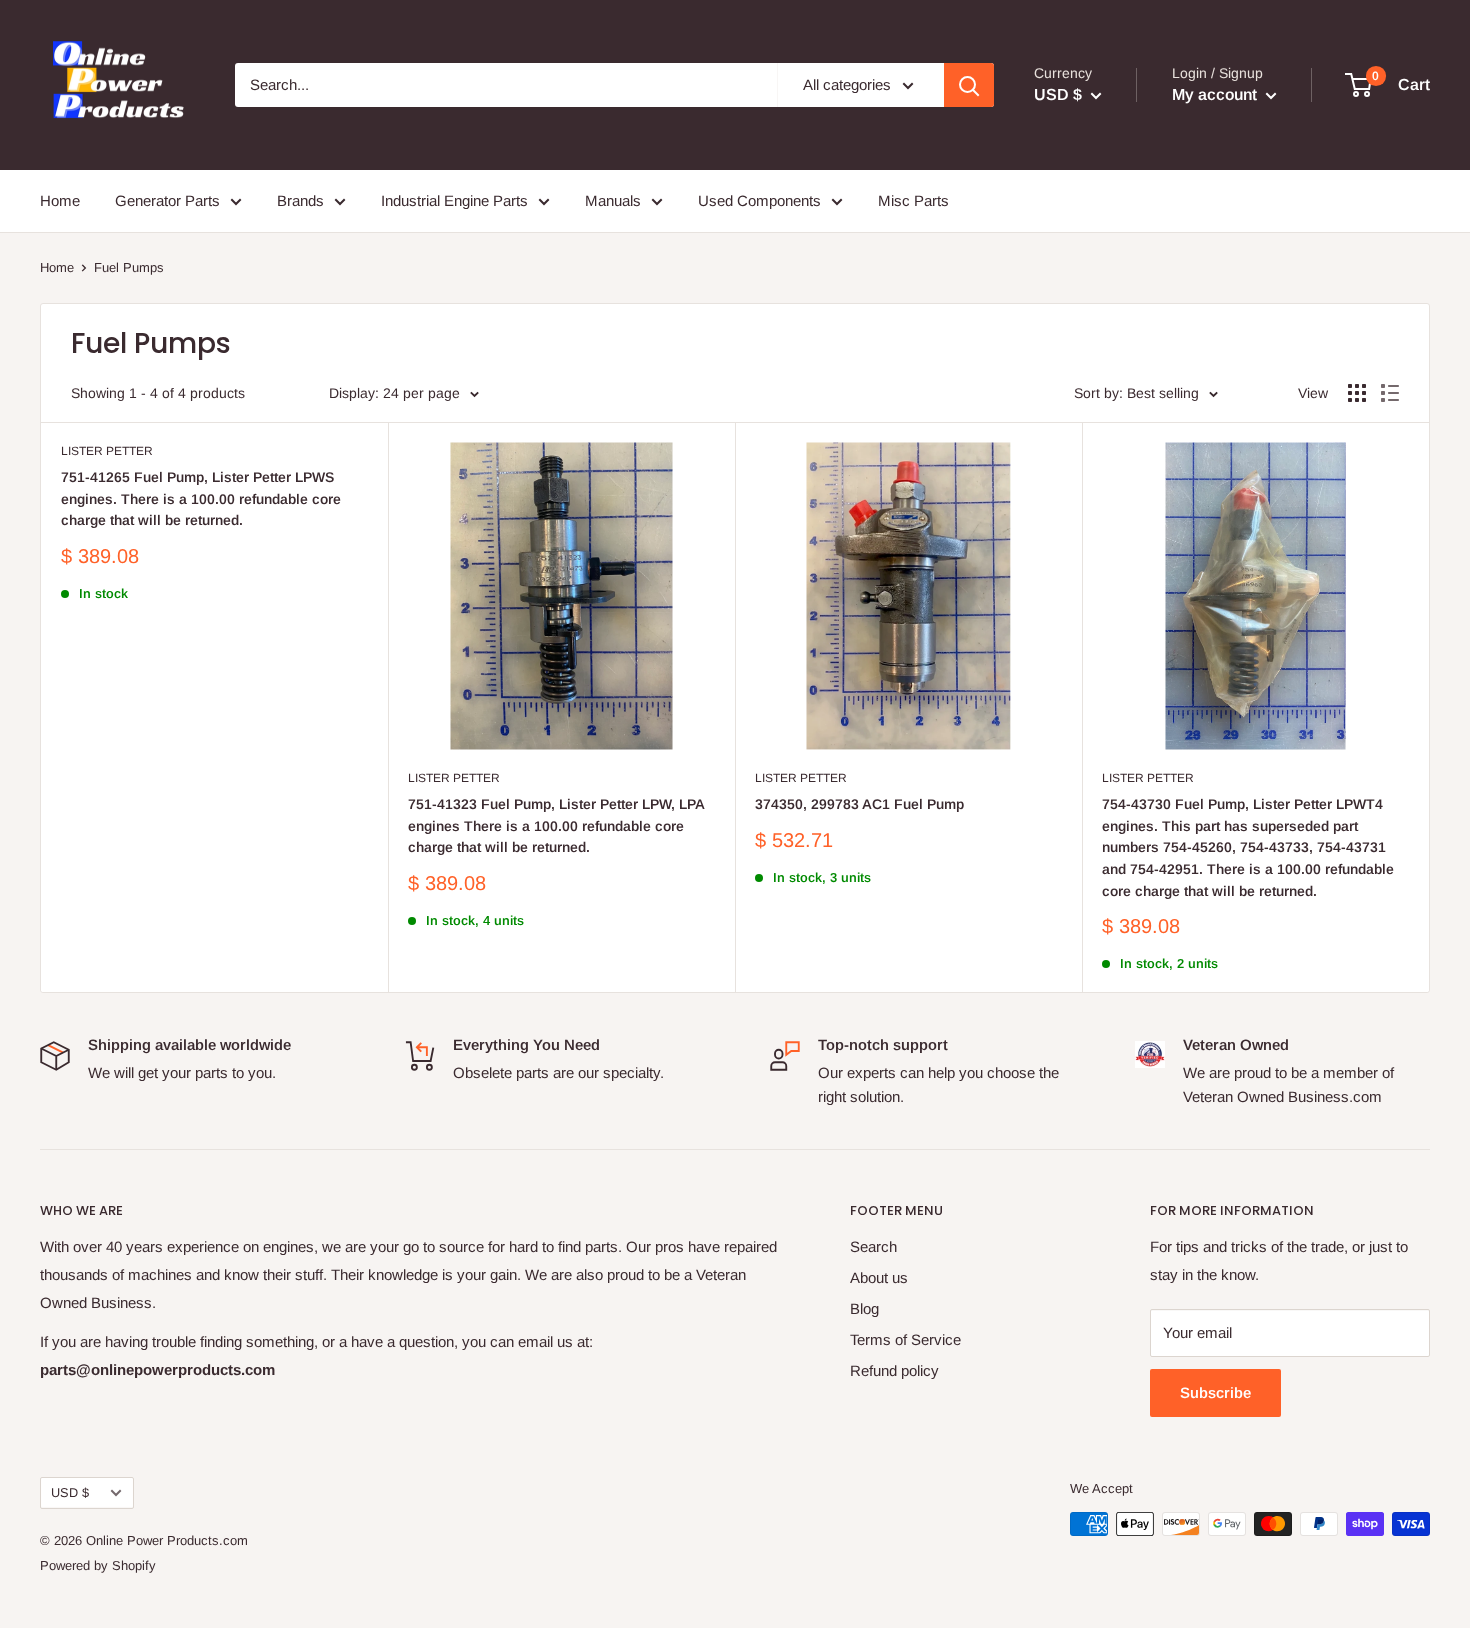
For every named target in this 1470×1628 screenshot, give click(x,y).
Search (873, 1246)
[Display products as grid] (1357, 393)
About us (879, 1277)
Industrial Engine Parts (454, 200)
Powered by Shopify (98, 1565)
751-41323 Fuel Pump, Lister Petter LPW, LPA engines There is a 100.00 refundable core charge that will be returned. (556, 825)
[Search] (969, 85)
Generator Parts (167, 200)
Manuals (613, 200)
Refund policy (894, 1370)
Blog (864, 1308)
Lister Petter (107, 451)
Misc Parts (913, 200)
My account (1216, 94)
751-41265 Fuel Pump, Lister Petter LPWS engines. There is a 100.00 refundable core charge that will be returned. (201, 498)
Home (60, 200)
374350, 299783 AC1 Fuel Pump (859, 804)
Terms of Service (905, 1339)
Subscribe (1215, 1392)
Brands (300, 200)
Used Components (759, 200)
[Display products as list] (1390, 393)
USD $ (70, 1492)
